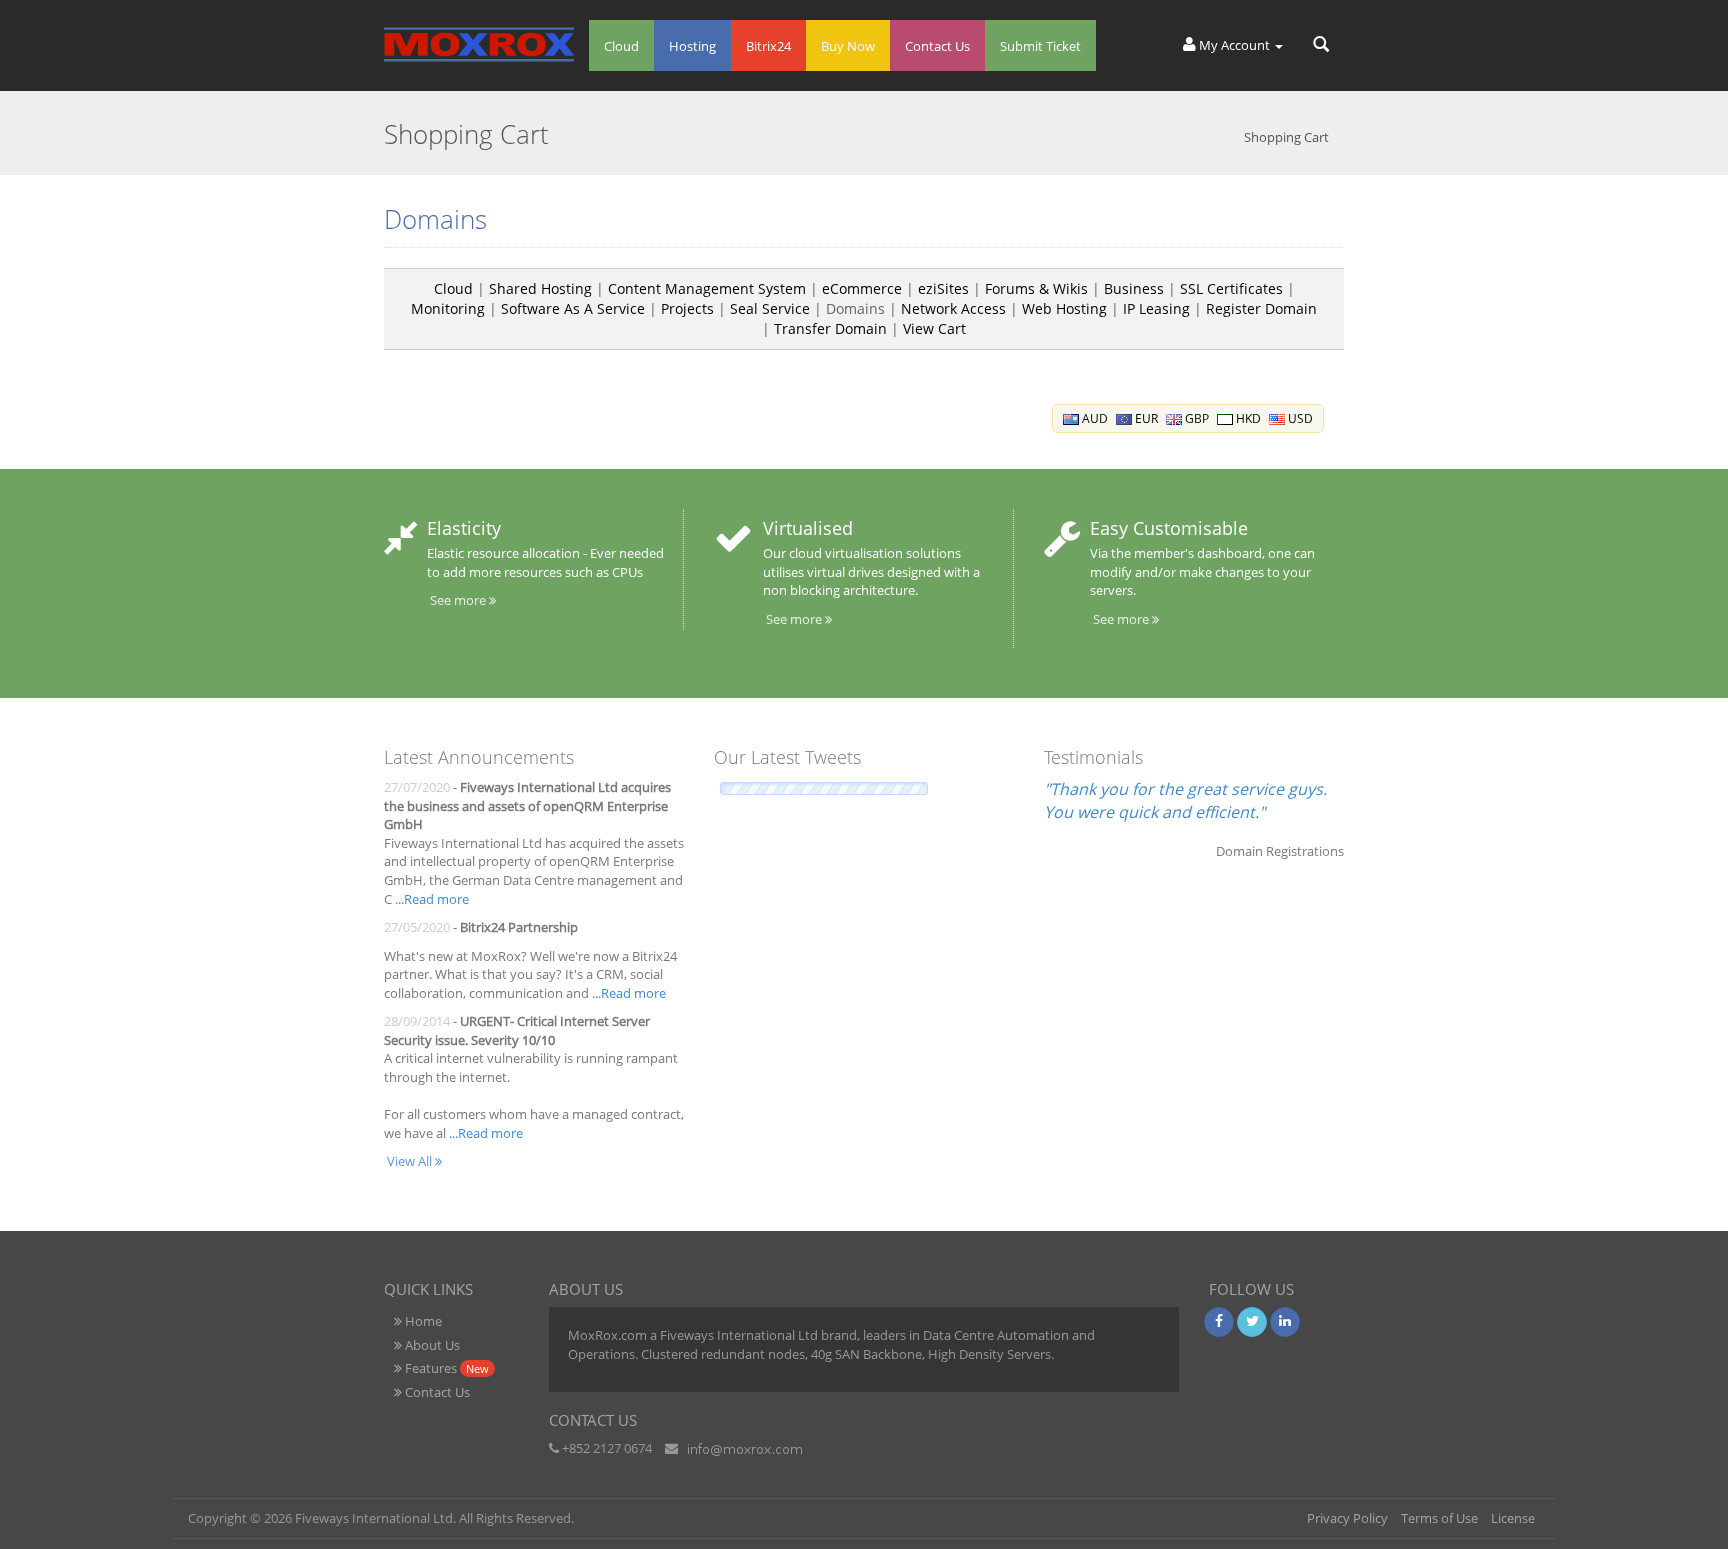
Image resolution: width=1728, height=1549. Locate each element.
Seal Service (770, 308)
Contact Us (937, 46)
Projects (687, 308)
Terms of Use (1439, 1518)
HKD (1247, 418)
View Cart (934, 328)
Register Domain (1261, 308)
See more (459, 600)
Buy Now (848, 46)
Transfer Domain (830, 328)
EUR (1145, 418)
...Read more (432, 899)
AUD (1093, 418)
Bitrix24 (768, 46)
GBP (1195, 418)
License (1513, 1518)
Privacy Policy (1347, 1518)
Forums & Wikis (1036, 288)
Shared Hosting (540, 288)
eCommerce (862, 288)
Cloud (621, 46)
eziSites (943, 288)
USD (1299, 418)
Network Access (953, 308)
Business (1134, 288)
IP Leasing (1156, 308)
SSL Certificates (1231, 288)
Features (445, 1368)
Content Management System (707, 288)
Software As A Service (573, 308)
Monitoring (448, 308)
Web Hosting (1064, 308)
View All (411, 1161)
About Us (431, 1345)
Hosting (692, 46)
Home (422, 1321)
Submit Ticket (1040, 46)
